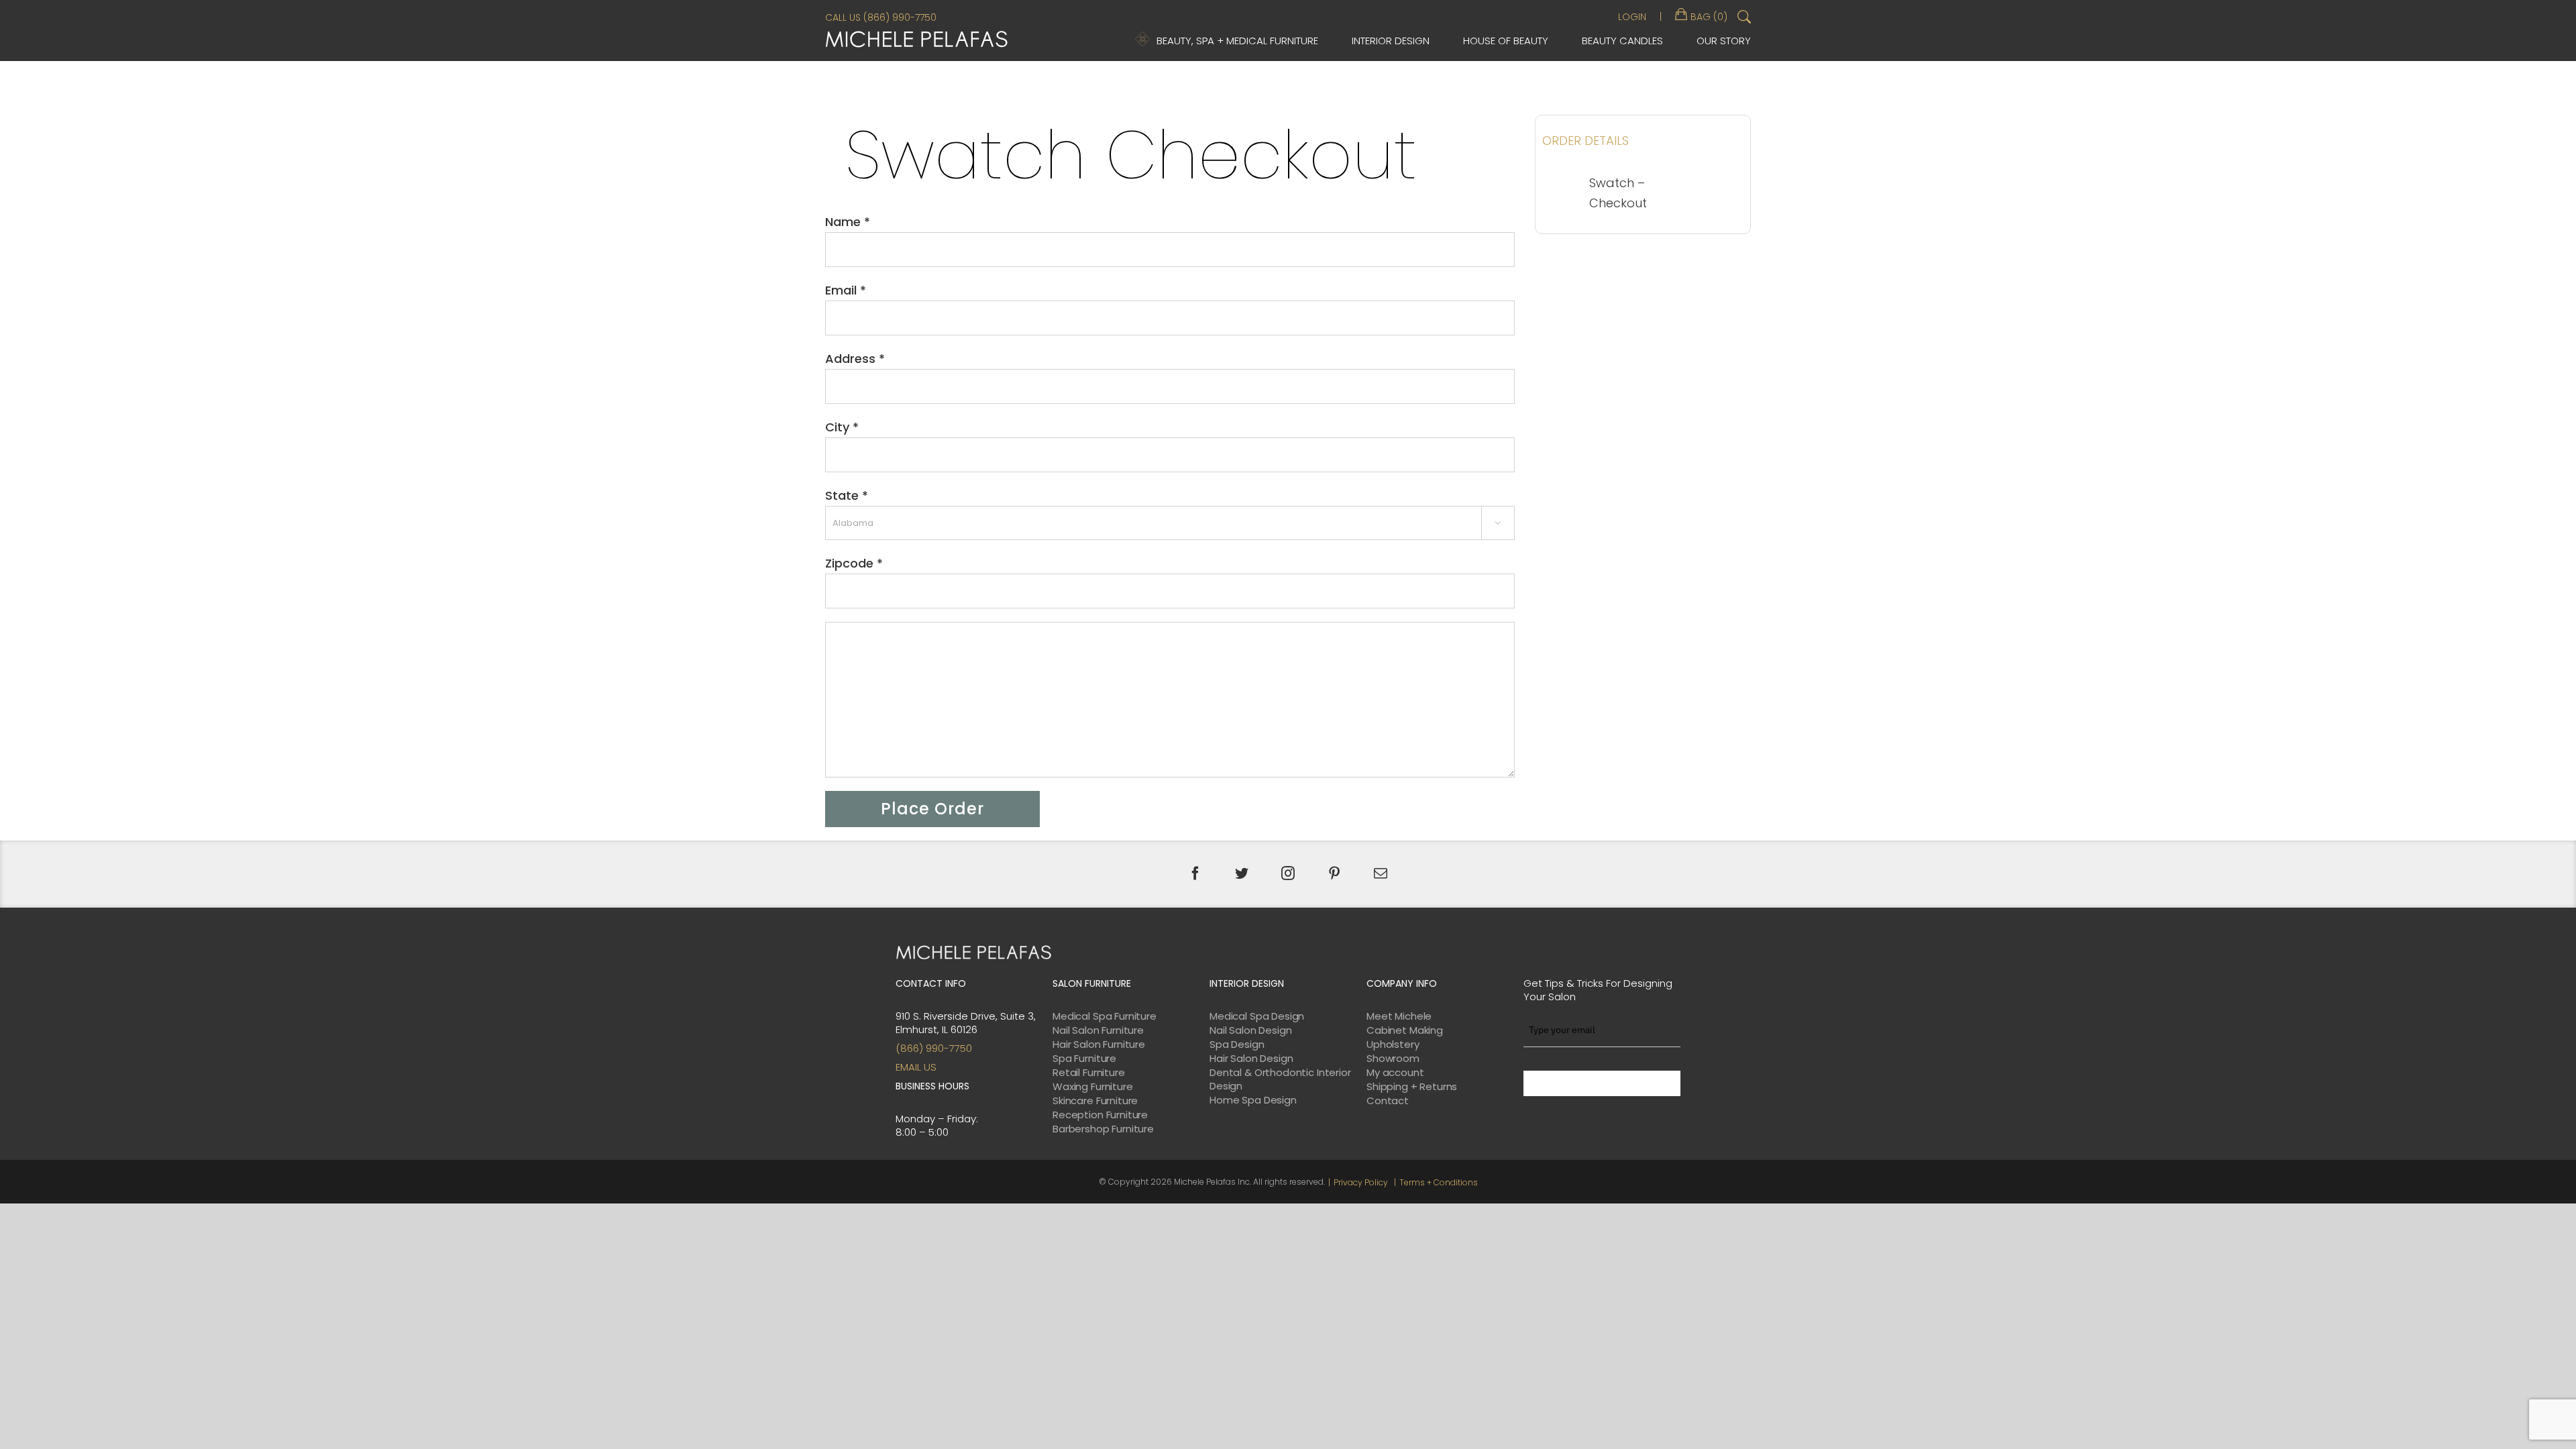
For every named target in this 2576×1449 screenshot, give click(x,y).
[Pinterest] (1334, 873)
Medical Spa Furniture (1105, 1016)
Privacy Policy (1361, 1182)
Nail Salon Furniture (1098, 1030)
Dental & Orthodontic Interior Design (1280, 1079)
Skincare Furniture (1095, 1101)
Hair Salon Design (1251, 1059)
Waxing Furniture (1093, 1087)
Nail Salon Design (1250, 1030)
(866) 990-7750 (934, 1048)
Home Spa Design (1253, 1100)
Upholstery (1393, 1044)
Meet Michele (1399, 1016)
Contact (1388, 1101)
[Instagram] (1288, 873)
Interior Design (1391, 41)
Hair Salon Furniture (1099, 1044)
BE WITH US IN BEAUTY (1602, 1083)
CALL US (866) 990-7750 (881, 17)
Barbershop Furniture (1103, 1129)
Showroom (1393, 1059)
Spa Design (1237, 1044)
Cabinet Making (1405, 1030)
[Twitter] (1242, 873)
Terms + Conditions (1439, 1182)
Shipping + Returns (1412, 1087)
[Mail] (1381, 873)
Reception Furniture (1100, 1115)
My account (1395, 1073)
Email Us (916, 1067)
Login (1632, 17)
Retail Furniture (1089, 1073)
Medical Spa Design (1257, 1016)
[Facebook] (1195, 873)
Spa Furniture (1084, 1059)
